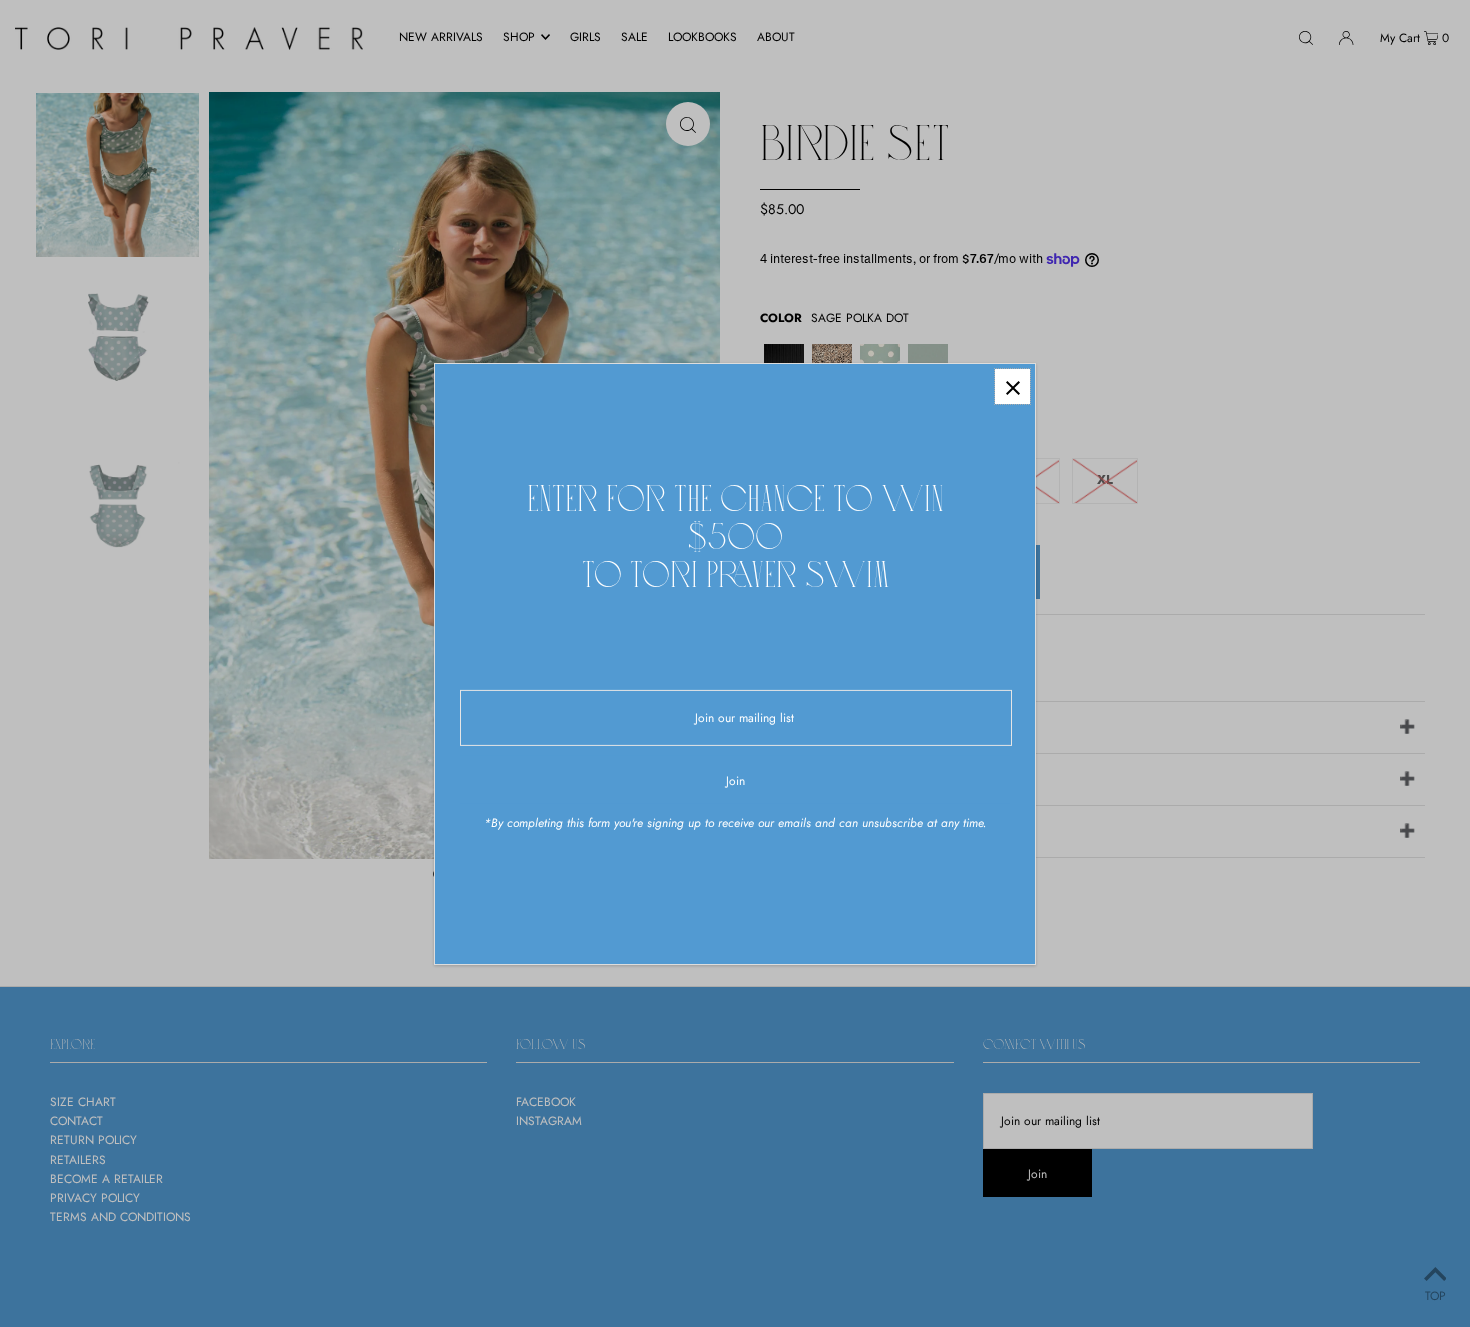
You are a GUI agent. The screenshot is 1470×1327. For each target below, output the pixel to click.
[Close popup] (1012, 386)
